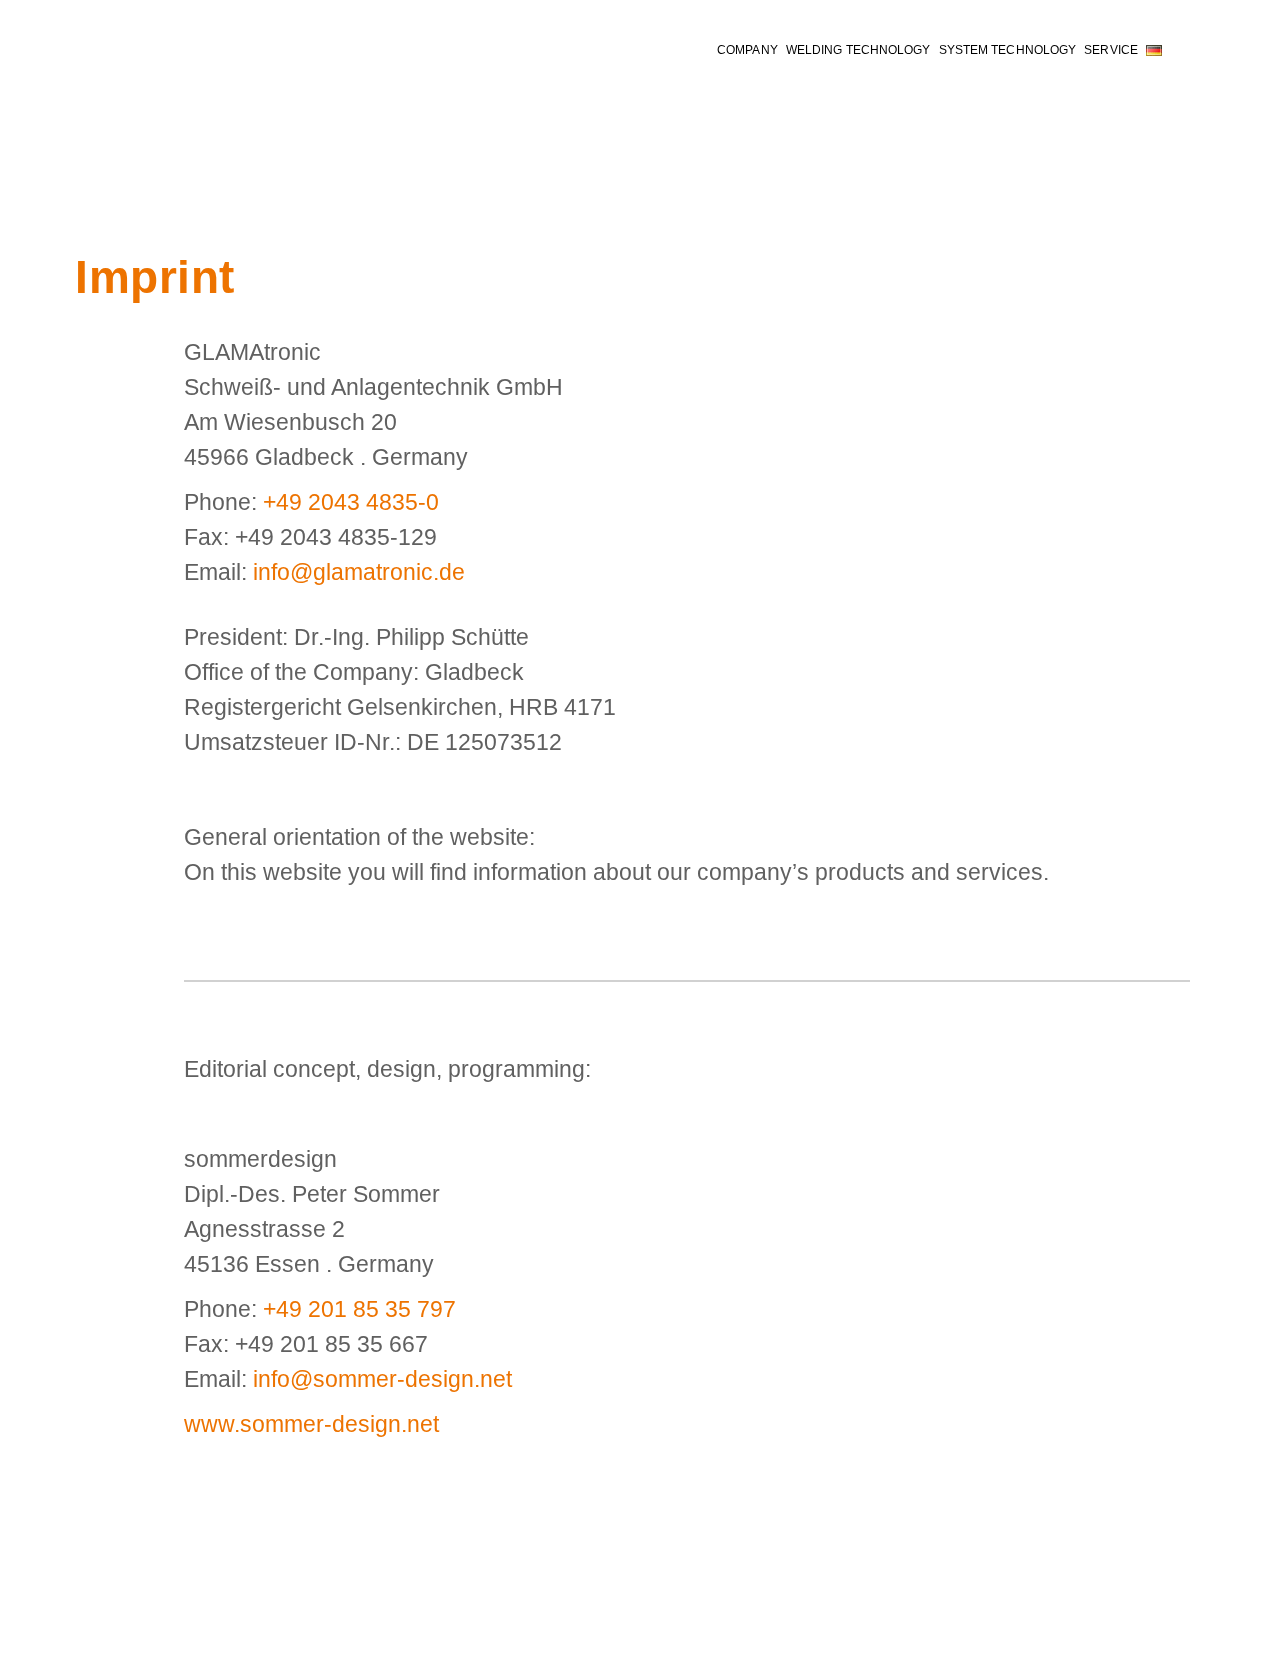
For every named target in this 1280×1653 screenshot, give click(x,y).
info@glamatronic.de (359, 572)
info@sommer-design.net (382, 1379)
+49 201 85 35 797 (359, 1309)
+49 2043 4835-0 (351, 502)
